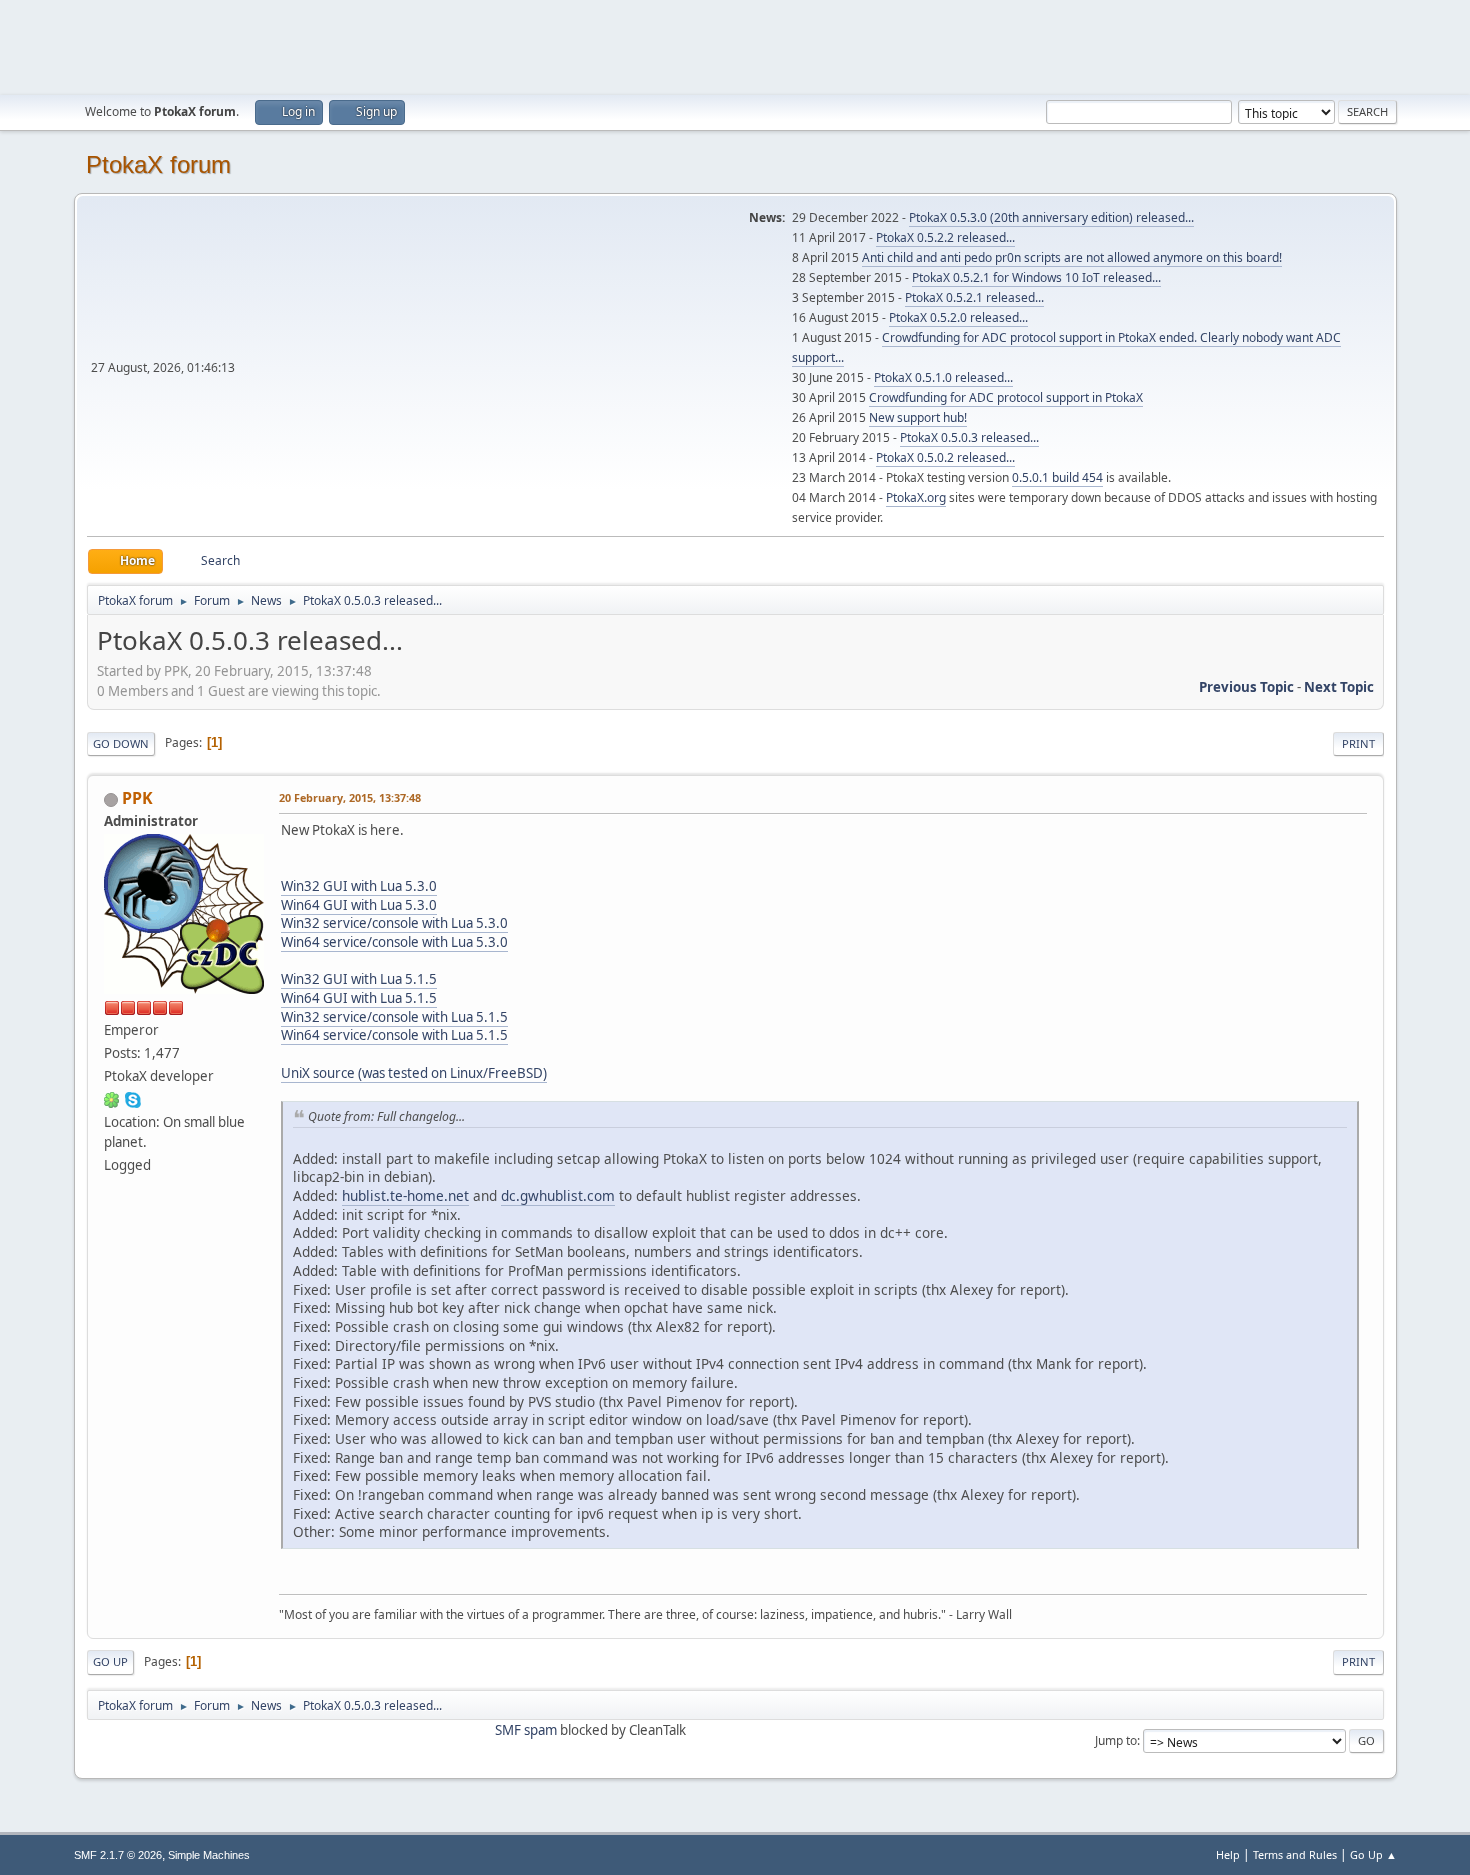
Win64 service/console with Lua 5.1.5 (394, 1035)
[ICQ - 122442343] (112, 1099)
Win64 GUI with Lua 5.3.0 (359, 905)
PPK (137, 798)
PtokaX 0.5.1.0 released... (943, 377)
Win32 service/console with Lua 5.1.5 (394, 1017)
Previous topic (1246, 687)
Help (1228, 1854)
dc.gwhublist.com (558, 1195)
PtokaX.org (916, 497)
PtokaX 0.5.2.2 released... (945, 237)
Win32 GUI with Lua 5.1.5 (359, 979)
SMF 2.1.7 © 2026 (118, 1855)
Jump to (1116, 1740)
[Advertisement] (735, 45)
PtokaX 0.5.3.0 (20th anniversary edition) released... (1051, 217)
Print (1358, 743)
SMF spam (526, 1730)
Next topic (1339, 687)
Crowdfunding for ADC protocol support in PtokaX (1006, 397)
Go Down (121, 743)
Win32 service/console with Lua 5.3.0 (394, 923)
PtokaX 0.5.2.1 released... (974, 297)
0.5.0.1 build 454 (1057, 477)
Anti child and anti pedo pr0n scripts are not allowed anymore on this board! (1072, 257)
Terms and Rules (1295, 1854)
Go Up (110, 1661)
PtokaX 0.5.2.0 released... (958, 317)
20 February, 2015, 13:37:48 (350, 797)
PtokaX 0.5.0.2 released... (945, 457)
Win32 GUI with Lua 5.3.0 (359, 886)
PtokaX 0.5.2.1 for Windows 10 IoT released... (1036, 277)
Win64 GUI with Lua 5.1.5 (359, 998)
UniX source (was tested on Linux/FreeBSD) (414, 1073)
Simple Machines (209, 1855)
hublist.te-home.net (405, 1195)
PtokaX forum (158, 164)
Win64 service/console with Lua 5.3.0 (394, 942)
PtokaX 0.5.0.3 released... (969, 437)
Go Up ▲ (1373, 1854)
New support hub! (918, 417)
